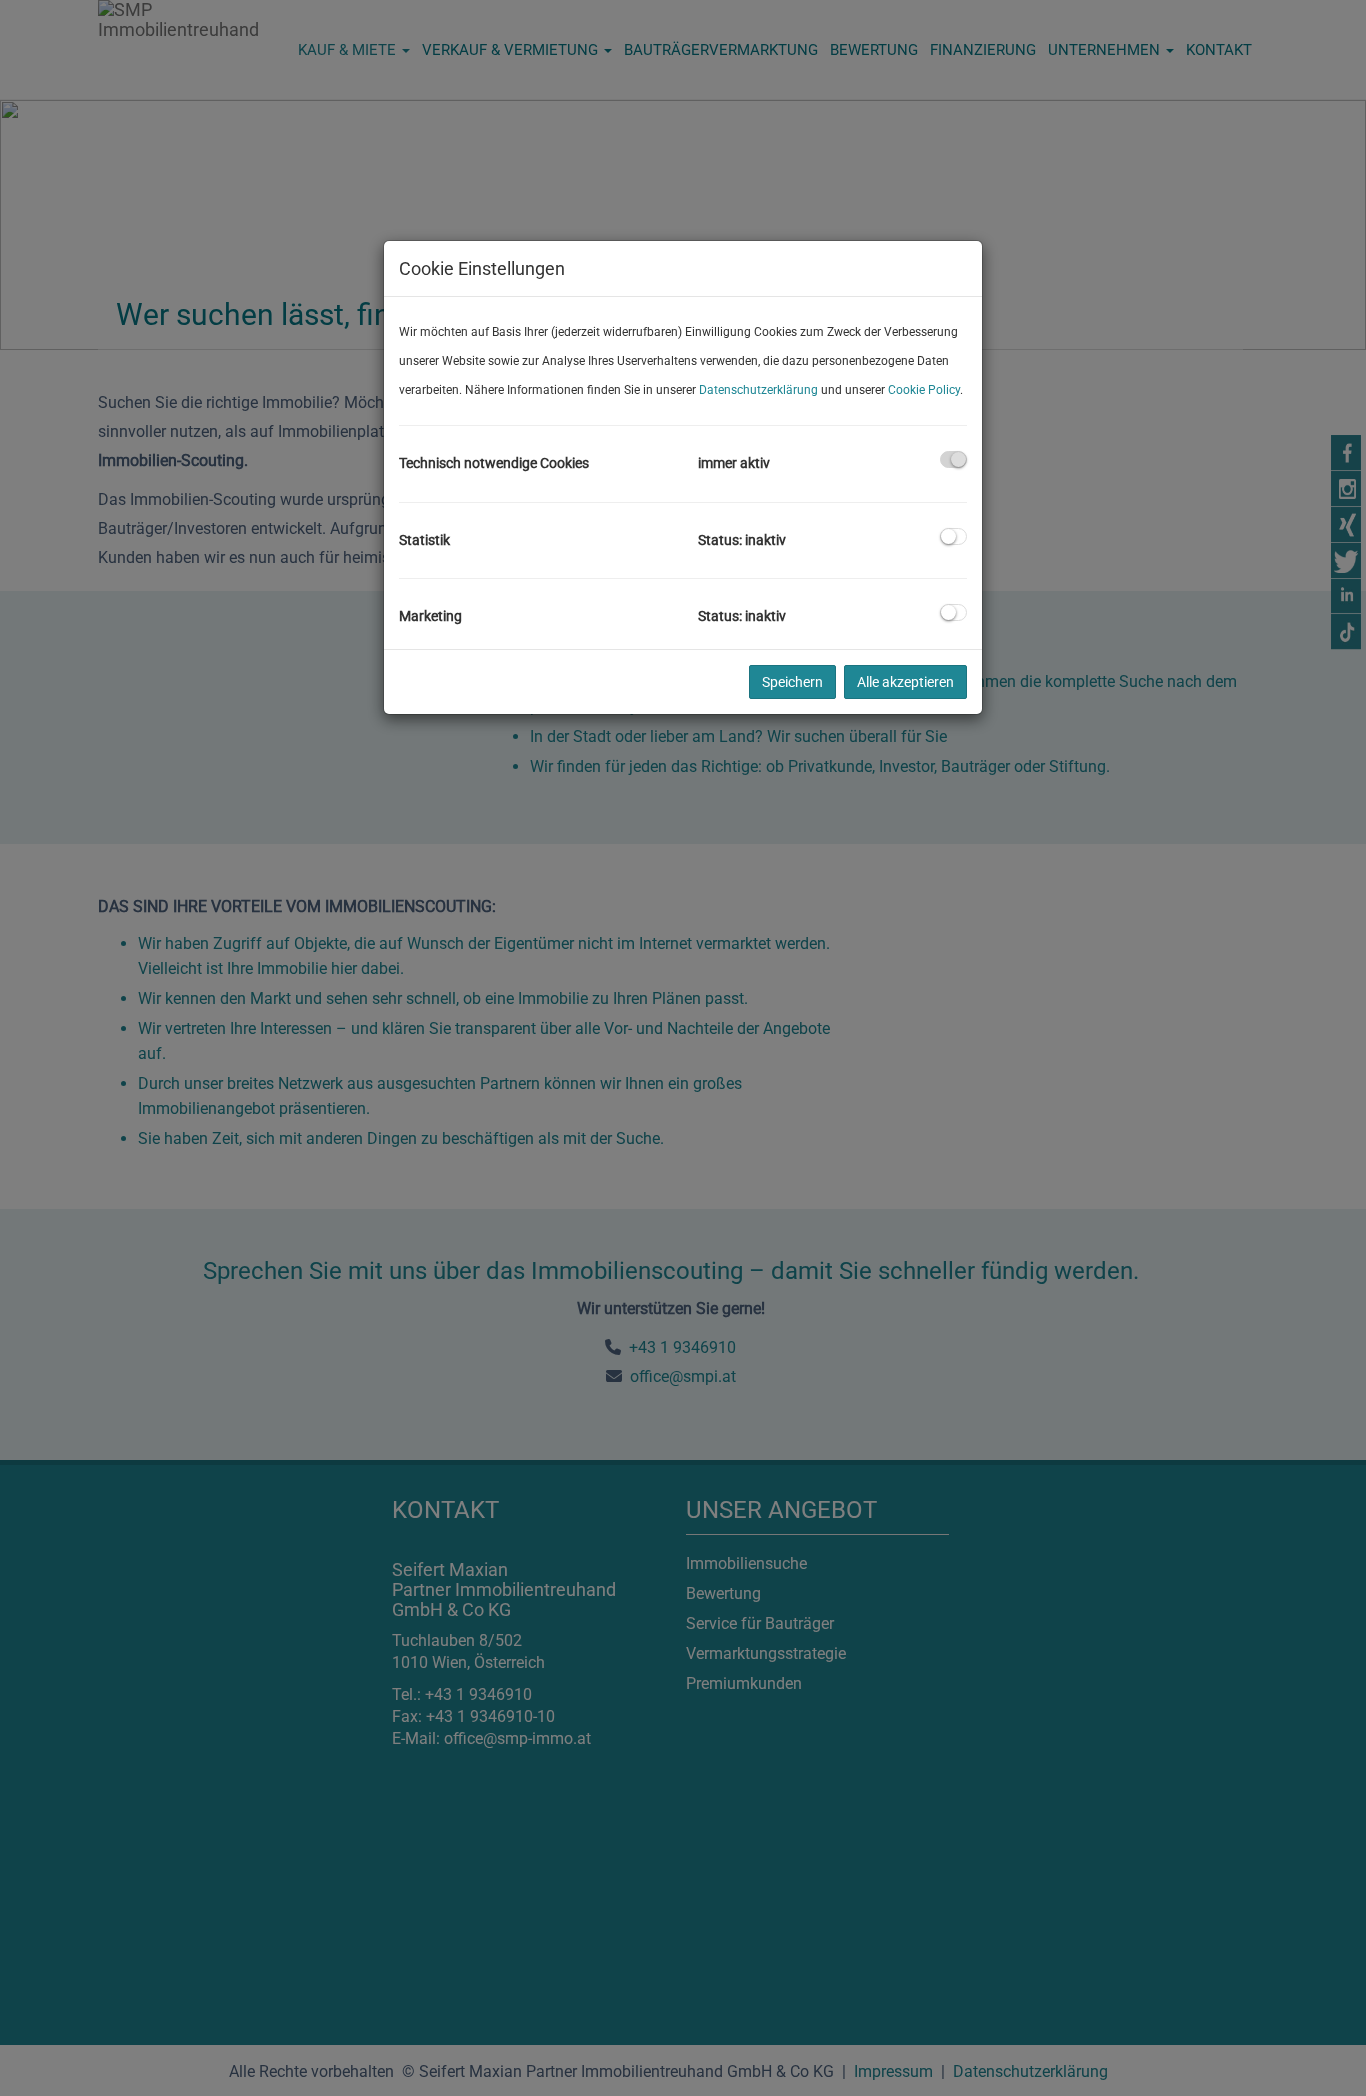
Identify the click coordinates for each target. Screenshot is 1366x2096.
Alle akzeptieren (905, 682)
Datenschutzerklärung (758, 390)
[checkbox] (953, 459)
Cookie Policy (924, 390)
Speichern (792, 682)
